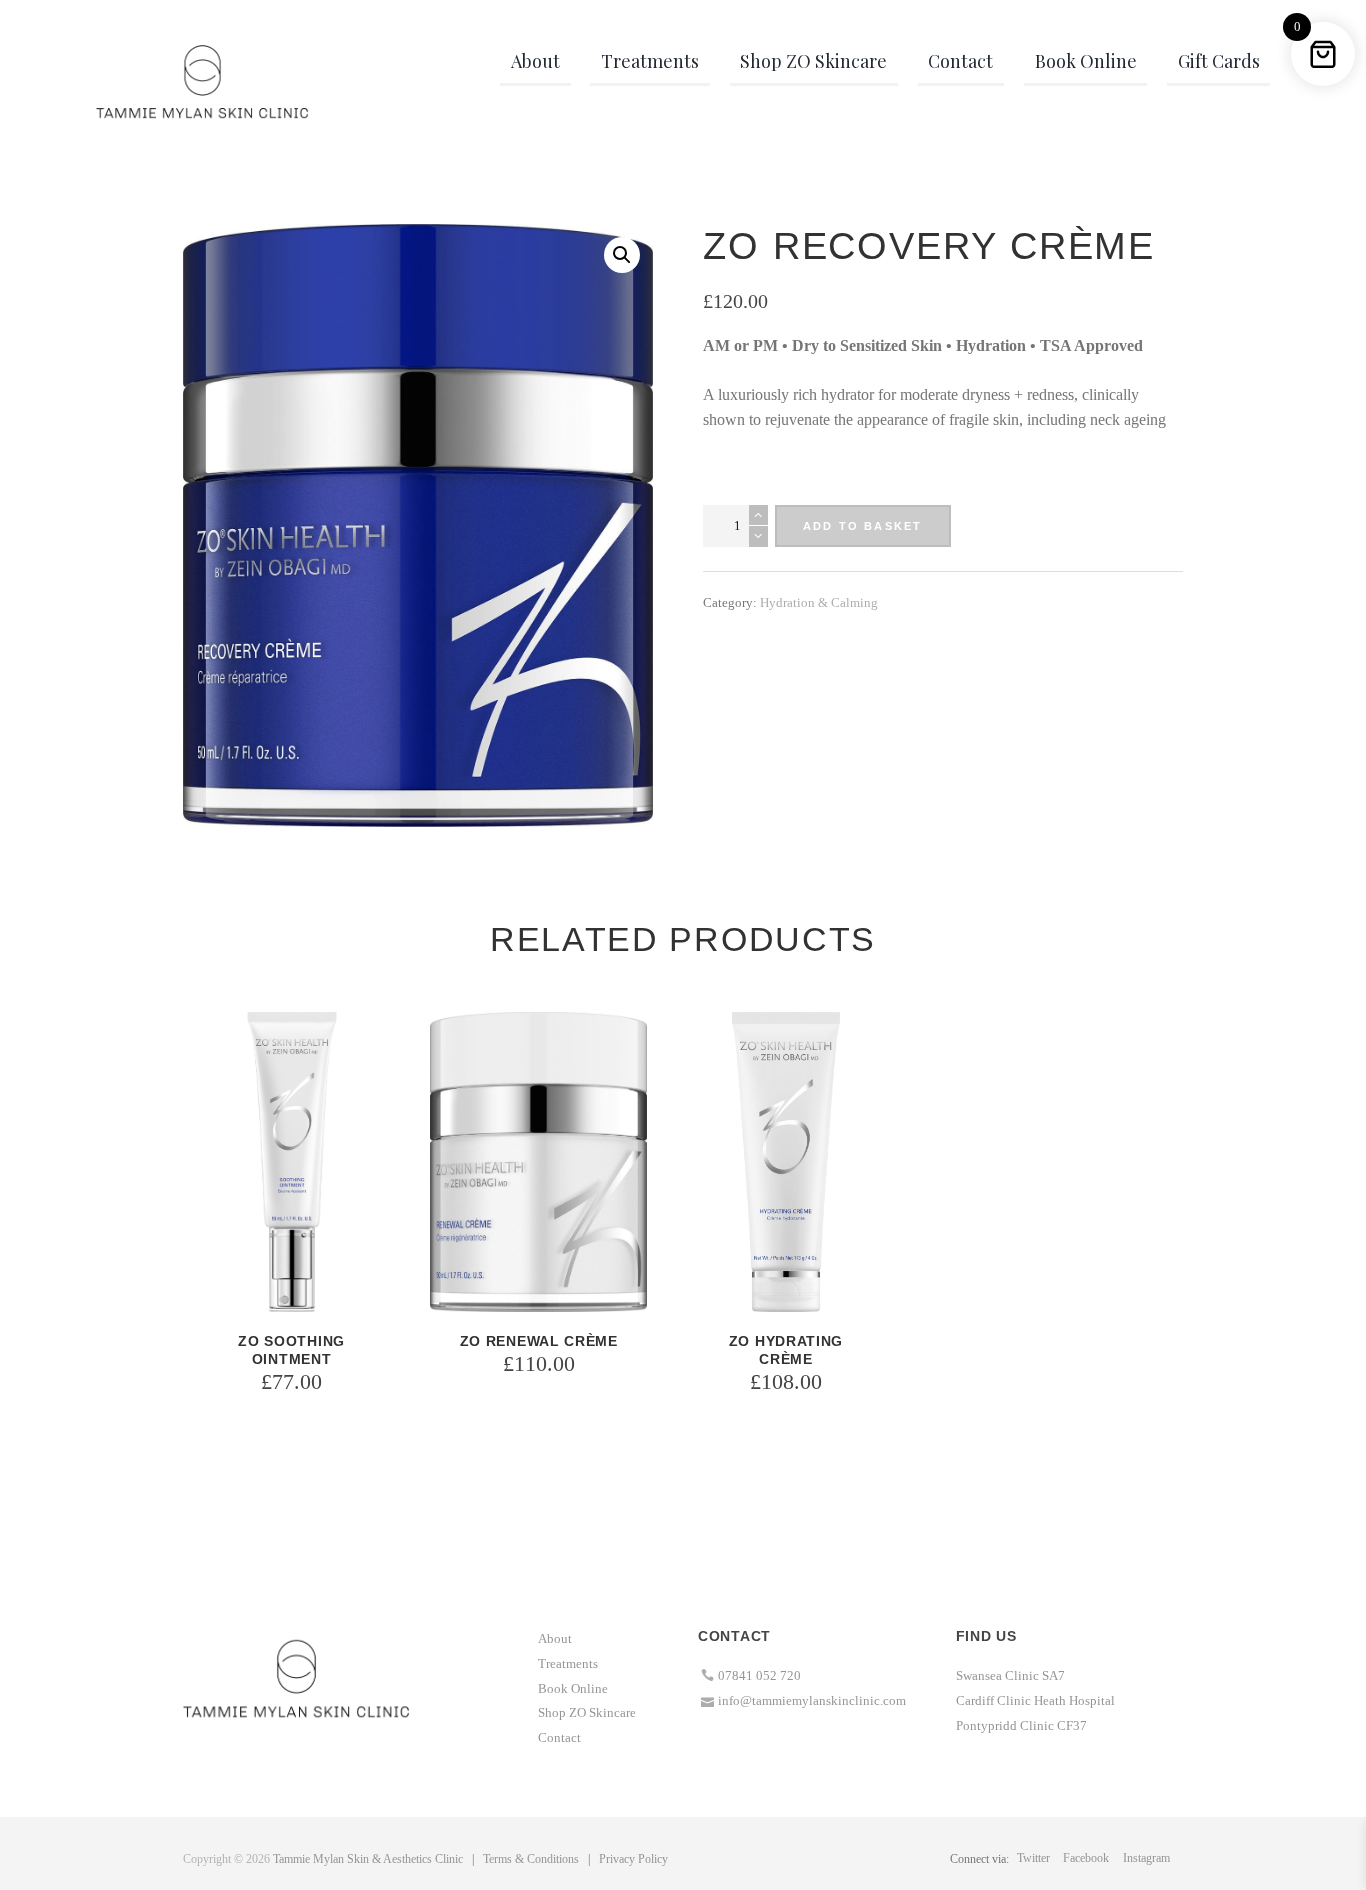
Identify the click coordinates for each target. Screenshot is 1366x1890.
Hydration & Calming (819, 602)
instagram (1146, 1858)
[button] (622, 255)
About (555, 1638)
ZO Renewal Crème (539, 1341)
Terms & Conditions (531, 1859)
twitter (1033, 1858)
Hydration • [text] (998, 345)
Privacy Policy (633, 1859)
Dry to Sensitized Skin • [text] (874, 345)
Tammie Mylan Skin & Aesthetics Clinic (368, 1859)
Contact (559, 1737)
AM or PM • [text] (747, 345)
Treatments (568, 1663)
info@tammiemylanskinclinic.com (812, 1700)
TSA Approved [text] (1091, 345)
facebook (1086, 1858)
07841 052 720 (759, 1675)
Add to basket (863, 526)
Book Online (573, 1688)
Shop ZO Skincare (587, 1712)
